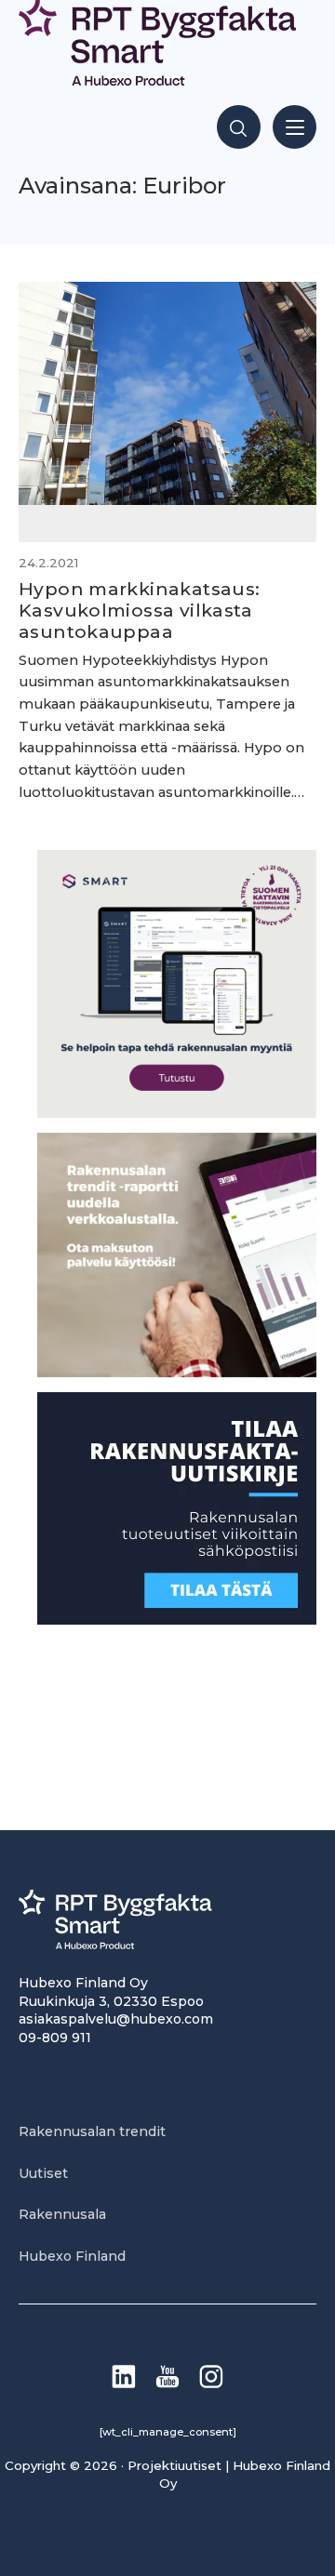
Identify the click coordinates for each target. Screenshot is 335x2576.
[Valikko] (295, 127)
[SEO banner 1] (177, 1113)
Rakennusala (62, 2214)
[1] (177, 1620)
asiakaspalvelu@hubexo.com (116, 2019)
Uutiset (43, 2173)
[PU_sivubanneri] (177, 1372)
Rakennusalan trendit (92, 2131)
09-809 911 (55, 2038)
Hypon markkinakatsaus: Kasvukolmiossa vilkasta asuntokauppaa (139, 610)
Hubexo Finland (72, 2256)
